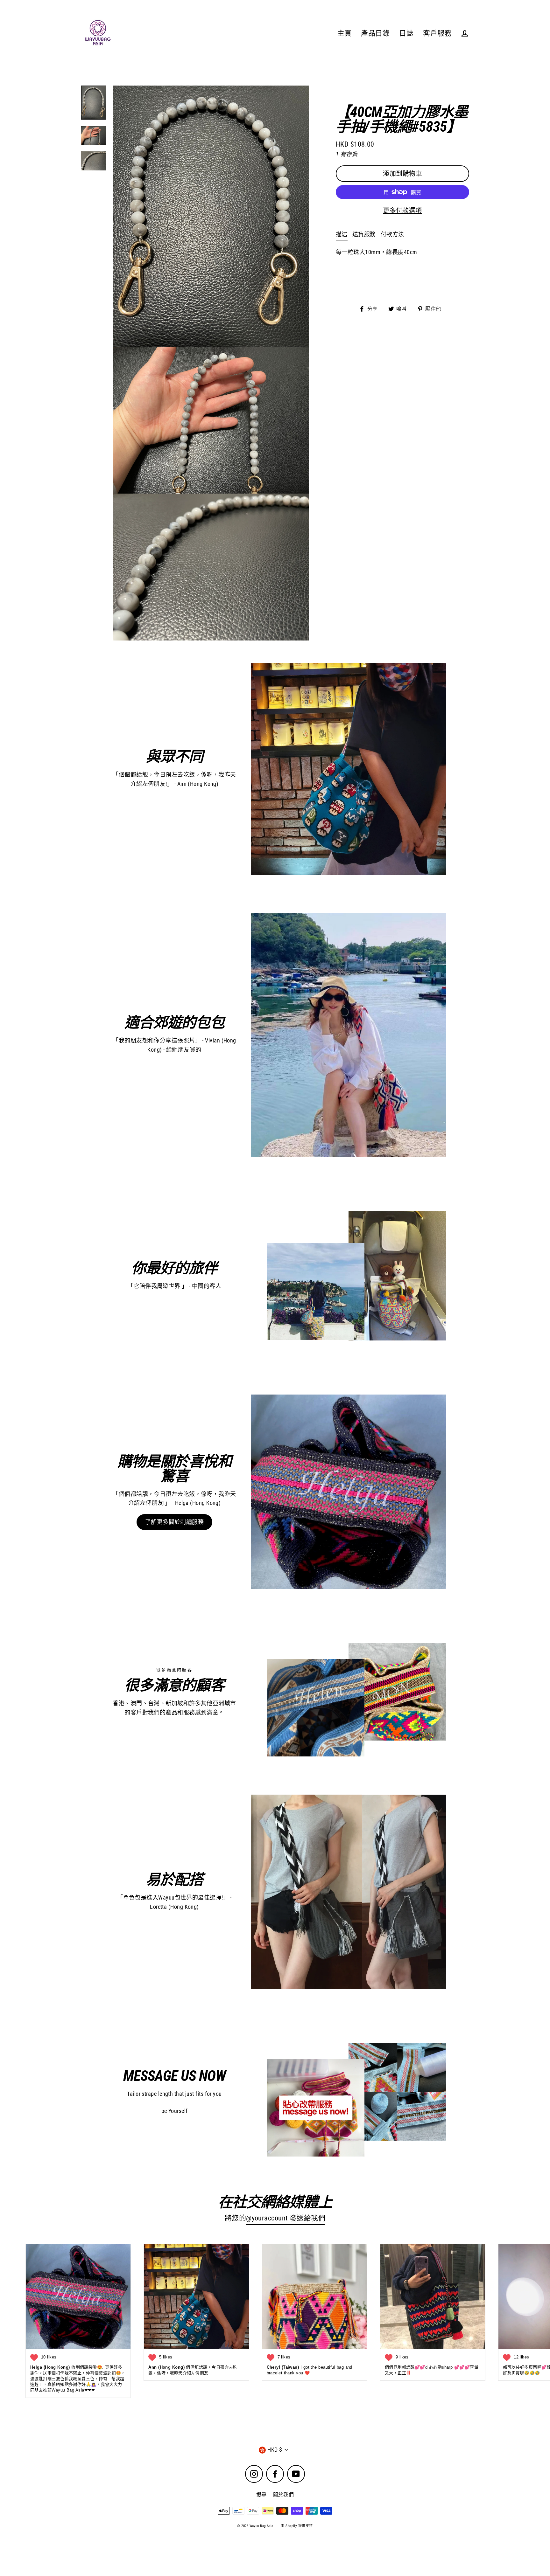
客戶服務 (437, 33)
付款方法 (392, 234)
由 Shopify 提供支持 (297, 2526)
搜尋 (261, 2495)
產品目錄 (375, 33)
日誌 (406, 33)
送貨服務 (364, 234)
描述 (342, 234)
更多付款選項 (402, 211)
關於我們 (284, 2495)
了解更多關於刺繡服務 (175, 1522)
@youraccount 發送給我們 (286, 2218)
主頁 (345, 33)
